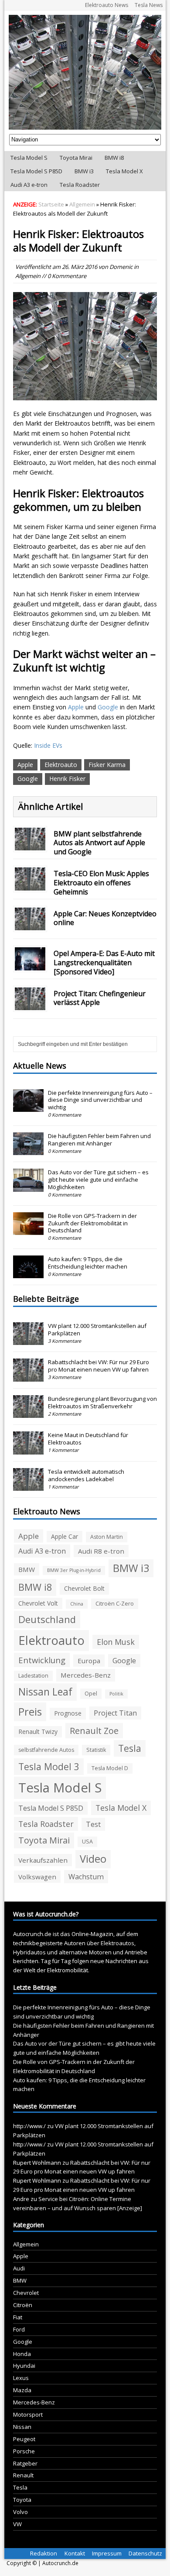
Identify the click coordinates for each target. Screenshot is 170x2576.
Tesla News (149, 5)
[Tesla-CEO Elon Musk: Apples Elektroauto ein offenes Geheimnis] (30, 885)
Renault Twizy (38, 1732)
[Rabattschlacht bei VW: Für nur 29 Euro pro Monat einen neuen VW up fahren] (28, 1377)
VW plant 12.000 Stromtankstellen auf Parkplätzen (97, 1329)
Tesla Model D (110, 1768)
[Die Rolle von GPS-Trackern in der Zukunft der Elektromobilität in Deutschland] (28, 1230)
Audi (19, 2268)
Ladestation (33, 1676)
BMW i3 (84, 171)
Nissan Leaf (45, 1692)
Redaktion (44, 2553)
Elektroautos (117, 1943)
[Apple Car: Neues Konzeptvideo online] (30, 925)
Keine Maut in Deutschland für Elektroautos (88, 1439)
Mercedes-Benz (86, 1675)
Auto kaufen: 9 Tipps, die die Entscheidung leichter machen (88, 1263)
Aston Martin (107, 1537)
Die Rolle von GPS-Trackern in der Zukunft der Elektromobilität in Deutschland (92, 1223)
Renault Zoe (94, 1731)
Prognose (68, 1713)
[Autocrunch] (85, 72)
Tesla (130, 1748)
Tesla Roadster (80, 185)
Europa (89, 1661)
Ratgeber (25, 2463)
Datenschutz (145, 2553)
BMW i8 (114, 158)
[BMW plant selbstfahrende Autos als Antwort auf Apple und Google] (30, 845)
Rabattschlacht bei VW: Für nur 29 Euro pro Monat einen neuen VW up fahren (99, 1366)
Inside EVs (48, 745)
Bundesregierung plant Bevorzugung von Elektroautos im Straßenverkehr (102, 1402)
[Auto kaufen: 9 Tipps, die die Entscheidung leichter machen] (28, 1274)
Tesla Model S (29, 158)
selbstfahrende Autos (46, 1750)
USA (87, 1842)
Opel (91, 1694)
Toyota (22, 2500)
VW (17, 2524)
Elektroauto (61, 765)
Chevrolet (26, 2293)
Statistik (96, 1750)
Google (108, 707)
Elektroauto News (107, 5)
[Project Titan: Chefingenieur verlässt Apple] (30, 1005)
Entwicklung (42, 1660)
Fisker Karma (107, 765)
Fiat (18, 2317)
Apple (76, 707)
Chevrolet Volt (38, 1603)
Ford (19, 2329)
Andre (21, 2199)
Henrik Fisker (67, 779)
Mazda (22, 2390)
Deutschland (47, 1619)
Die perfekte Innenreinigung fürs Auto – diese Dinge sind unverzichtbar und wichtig (100, 1100)
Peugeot (24, 2439)
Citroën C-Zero (115, 1604)
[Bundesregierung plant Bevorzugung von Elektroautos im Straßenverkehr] (28, 1413)
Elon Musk (116, 1642)
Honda (22, 2354)
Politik (116, 1694)
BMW (27, 1569)
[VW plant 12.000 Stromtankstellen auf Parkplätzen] (28, 1340)
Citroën (23, 2305)
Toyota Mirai (76, 158)
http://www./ (29, 2126)
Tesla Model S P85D (36, 171)
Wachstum (86, 1877)
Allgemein (28, 276)
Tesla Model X (124, 171)
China (77, 1604)
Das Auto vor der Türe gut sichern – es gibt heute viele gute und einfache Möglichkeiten (98, 1180)
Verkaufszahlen (43, 1860)
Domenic (121, 267)
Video (93, 1859)
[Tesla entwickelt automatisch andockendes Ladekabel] (28, 1486)
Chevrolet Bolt (84, 1588)
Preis (30, 1711)
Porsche (24, 2451)
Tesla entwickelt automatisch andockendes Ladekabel (86, 1475)
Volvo (20, 2512)
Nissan (22, 2427)
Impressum (107, 2553)
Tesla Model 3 (49, 1766)
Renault (23, 2475)
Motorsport (28, 2414)
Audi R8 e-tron (101, 1551)
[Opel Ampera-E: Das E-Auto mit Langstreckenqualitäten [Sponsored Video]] (30, 965)
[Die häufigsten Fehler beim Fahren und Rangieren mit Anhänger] (28, 1151)
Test (93, 1824)
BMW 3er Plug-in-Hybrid (74, 1570)
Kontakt (75, 2553)
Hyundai (24, 2366)
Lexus (21, 2378)
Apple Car (65, 1536)
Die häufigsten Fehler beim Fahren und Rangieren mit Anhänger (99, 1140)
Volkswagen (37, 1877)
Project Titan (115, 1713)
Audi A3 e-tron (29, 185)
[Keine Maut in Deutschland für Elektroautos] (28, 1450)
